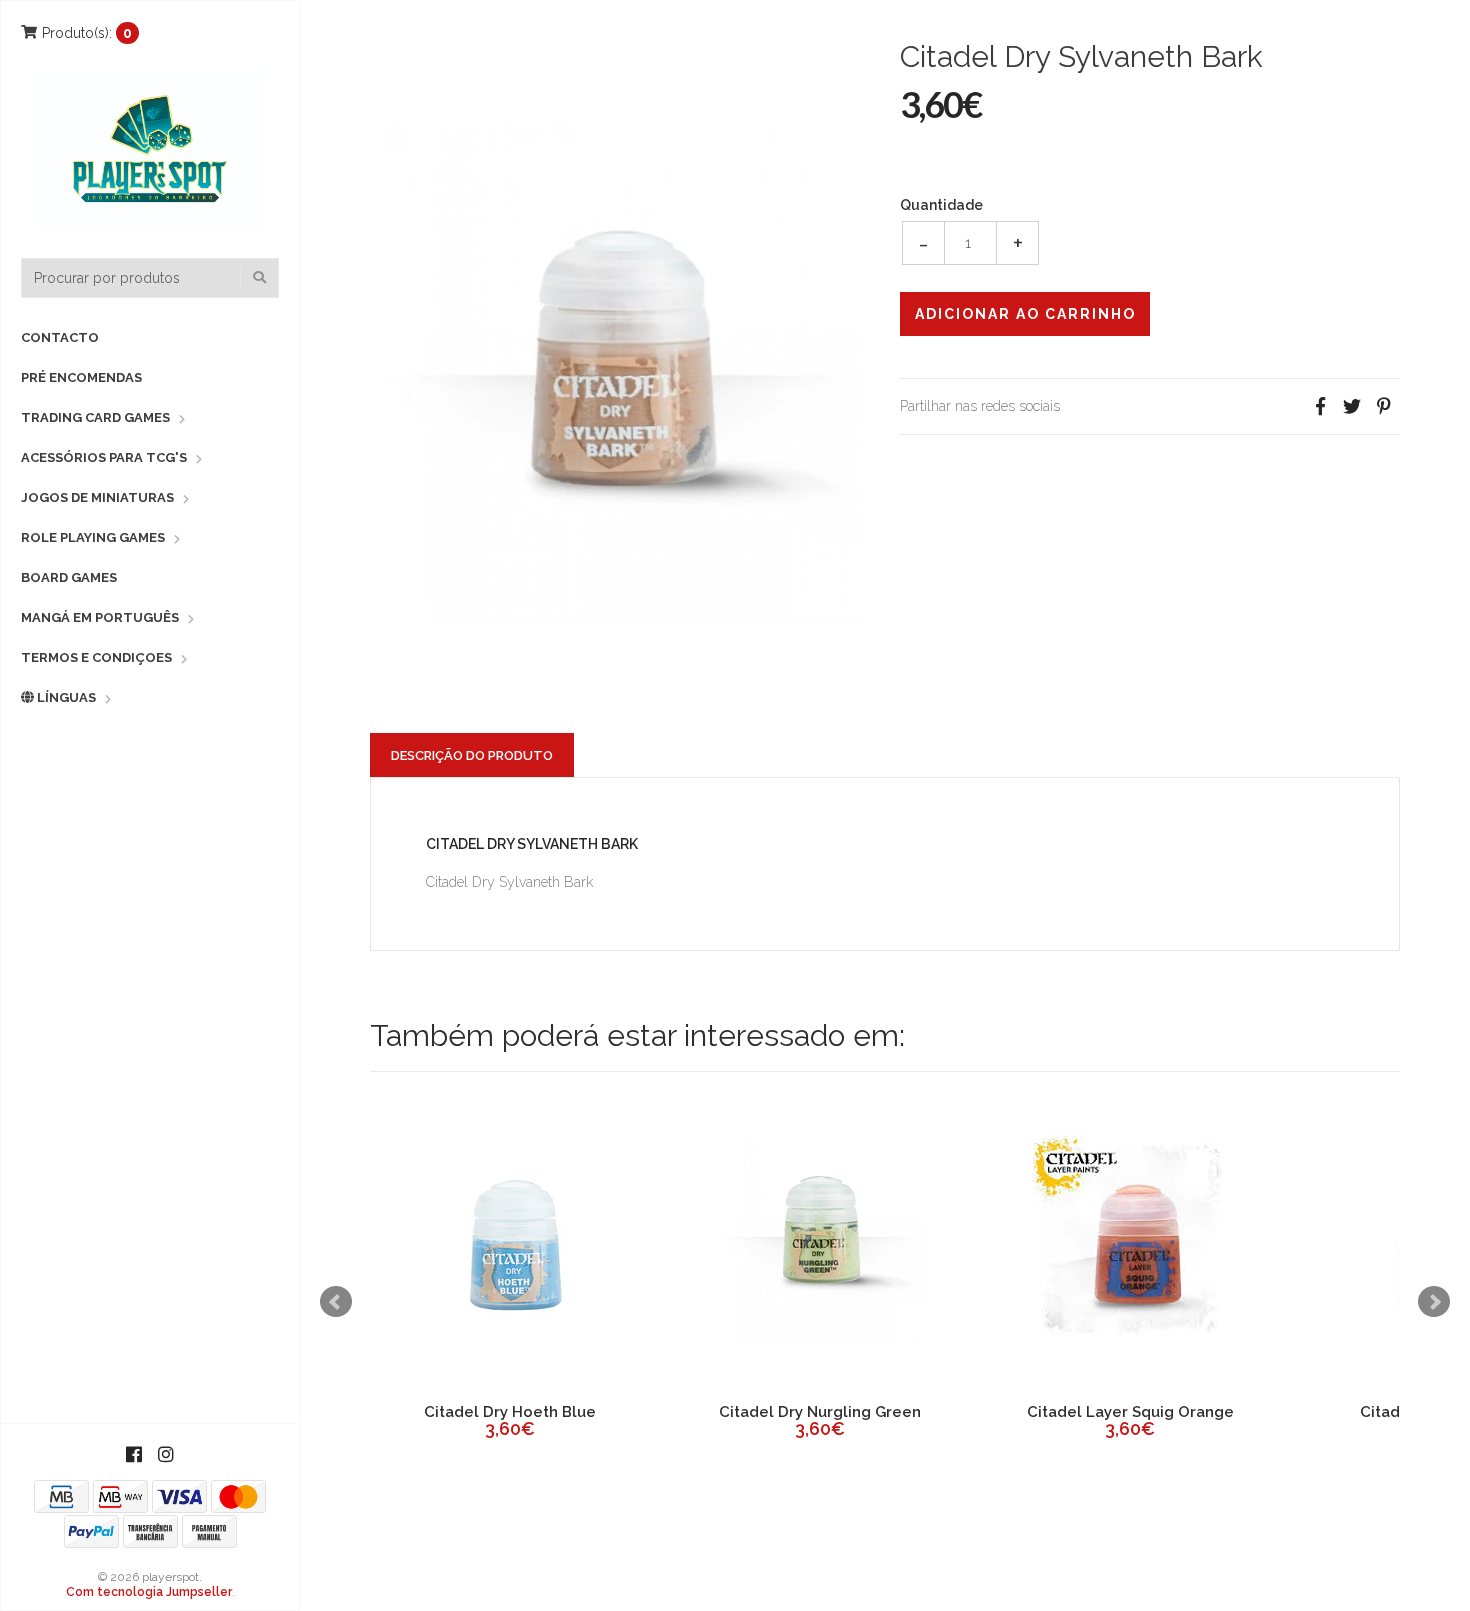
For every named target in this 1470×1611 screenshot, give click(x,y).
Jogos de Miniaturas (97, 497)
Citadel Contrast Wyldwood (927, 1412)
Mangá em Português (100, 617)
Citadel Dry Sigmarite (617, 1412)
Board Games (69, 577)
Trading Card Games (95, 417)
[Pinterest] (1384, 406)
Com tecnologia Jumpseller (149, 1592)
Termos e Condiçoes (96, 657)
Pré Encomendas (81, 377)
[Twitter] (1352, 406)
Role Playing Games (93, 537)
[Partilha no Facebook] (1320, 406)
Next (1434, 1302)
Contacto (60, 337)
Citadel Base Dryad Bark (1236, 1412)
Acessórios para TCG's (104, 457)
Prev (336, 1302)
